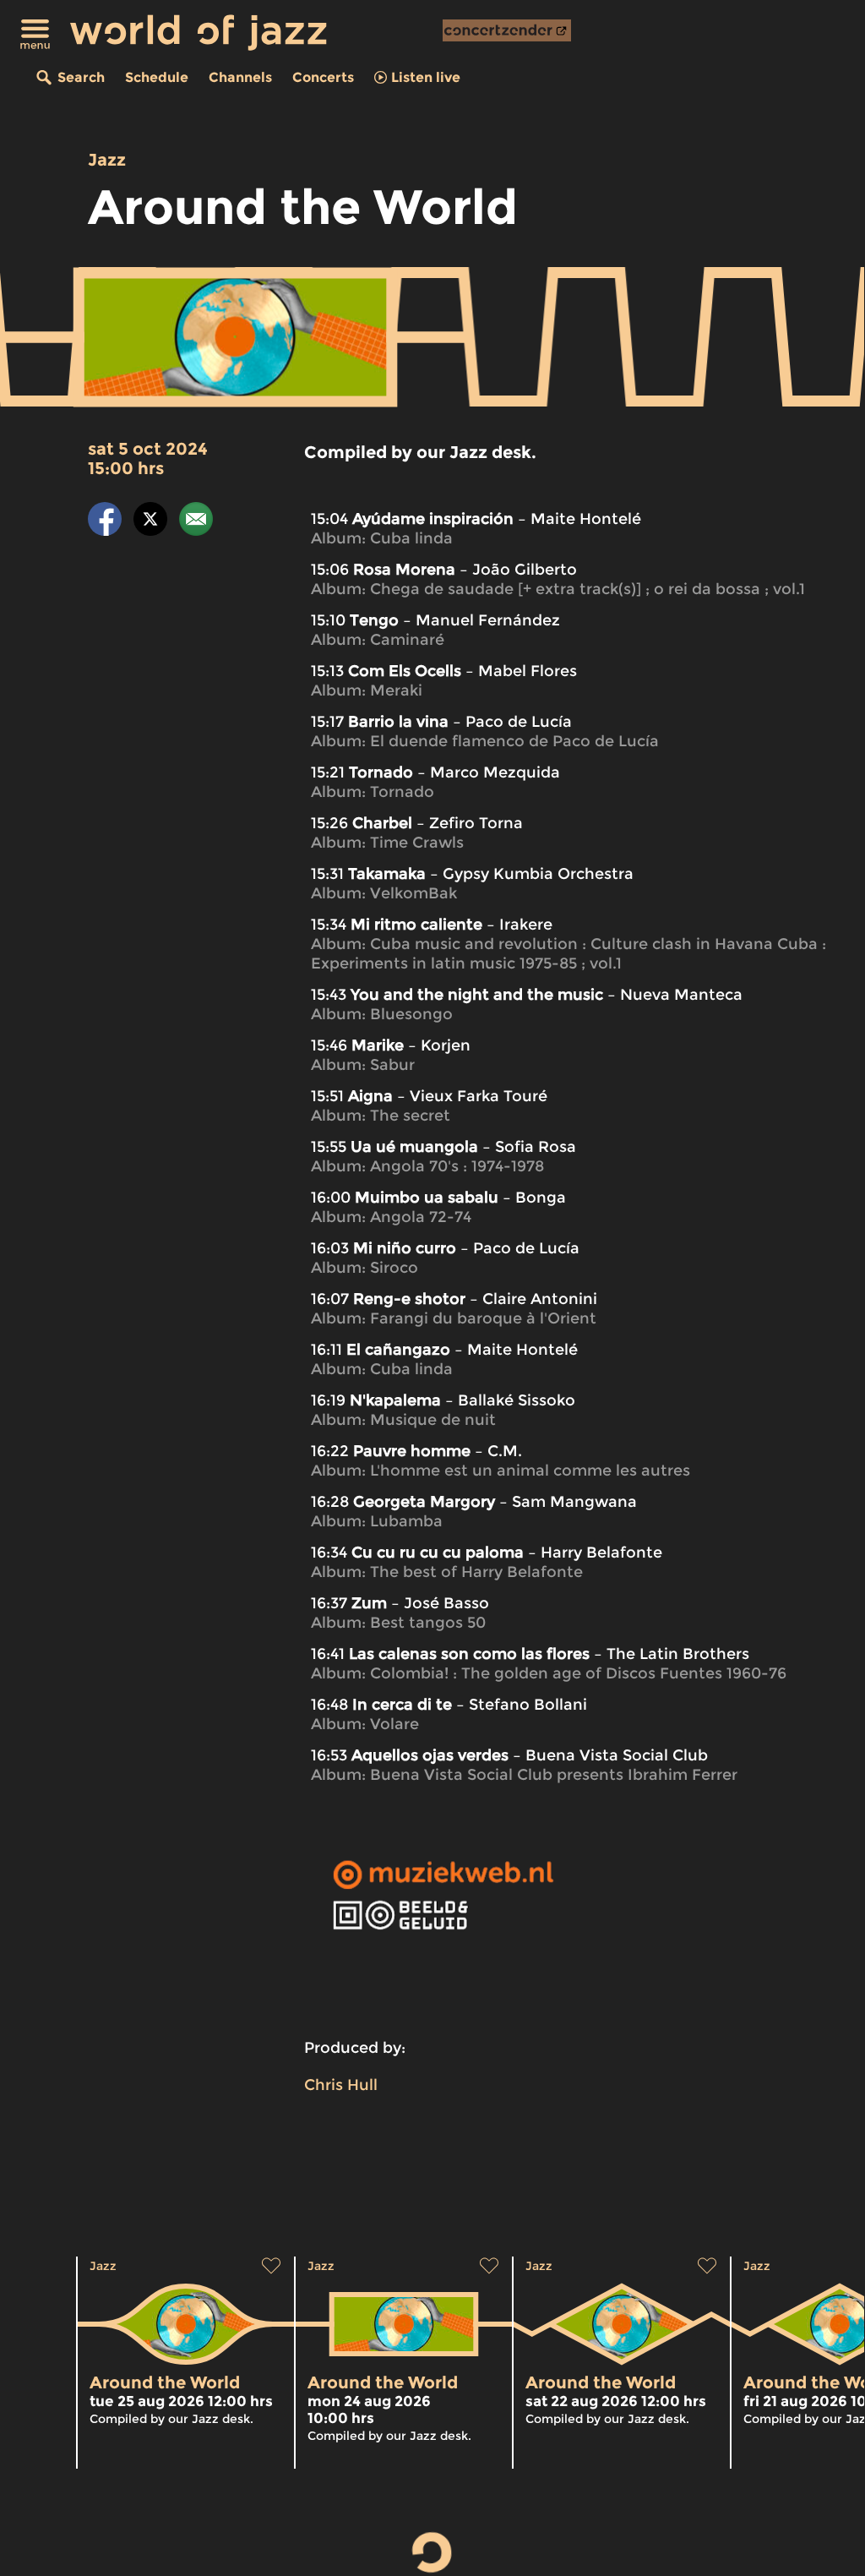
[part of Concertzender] (507, 30)
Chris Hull (341, 2085)
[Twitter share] (150, 522)
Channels (240, 77)
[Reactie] (196, 522)
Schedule (157, 77)
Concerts (323, 77)
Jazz (107, 160)
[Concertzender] (507, 30)
